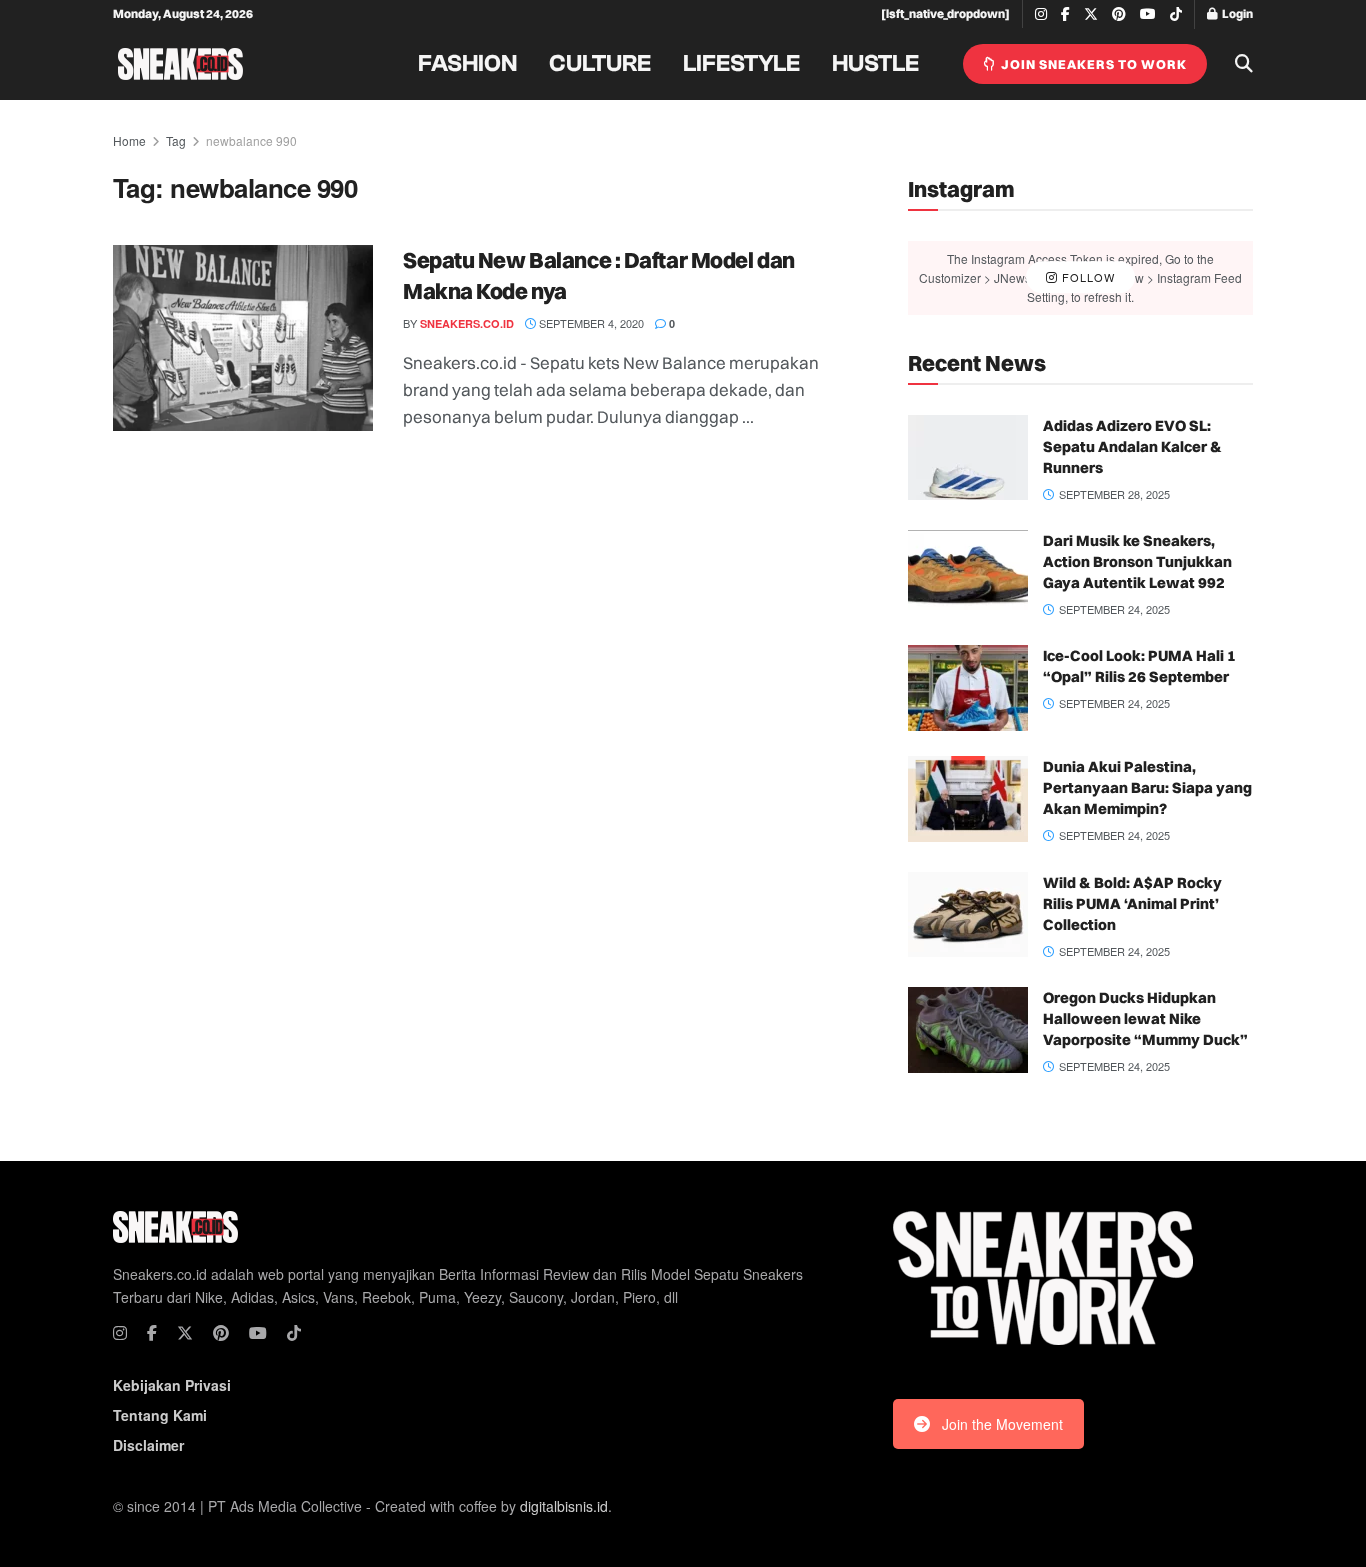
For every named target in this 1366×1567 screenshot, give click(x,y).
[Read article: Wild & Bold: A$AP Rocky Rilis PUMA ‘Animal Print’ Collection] (968, 915)
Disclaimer (148, 1445)
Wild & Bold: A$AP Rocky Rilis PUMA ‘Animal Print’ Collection (1132, 903)
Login (1236, 13)
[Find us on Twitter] (1091, 14)
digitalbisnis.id (564, 1506)
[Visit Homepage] (180, 64)
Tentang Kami (160, 1415)
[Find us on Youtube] (1148, 14)
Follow (1086, 277)
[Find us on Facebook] (1065, 14)
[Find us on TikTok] (1176, 15)
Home (129, 140)
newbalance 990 (251, 140)
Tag (176, 140)
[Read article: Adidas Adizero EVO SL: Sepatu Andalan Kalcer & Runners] (968, 458)
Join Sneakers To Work (1092, 64)
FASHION (467, 64)
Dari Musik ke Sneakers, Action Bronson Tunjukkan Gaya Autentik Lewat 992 (1137, 561)
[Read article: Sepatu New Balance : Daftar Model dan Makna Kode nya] (243, 338)
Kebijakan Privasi (172, 1385)
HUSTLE (875, 64)
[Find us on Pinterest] (1119, 14)
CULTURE (600, 64)
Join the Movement (1002, 1424)
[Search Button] (1244, 64)
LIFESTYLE (741, 64)
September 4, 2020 (590, 323)
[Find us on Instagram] (1041, 14)
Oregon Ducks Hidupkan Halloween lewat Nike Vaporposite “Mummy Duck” (1145, 1018)
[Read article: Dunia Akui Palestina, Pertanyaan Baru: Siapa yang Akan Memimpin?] (968, 799)
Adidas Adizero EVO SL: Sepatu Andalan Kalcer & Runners (1132, 446)
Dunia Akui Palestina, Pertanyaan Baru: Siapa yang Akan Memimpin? (1147, 787)
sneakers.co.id (467, 323)
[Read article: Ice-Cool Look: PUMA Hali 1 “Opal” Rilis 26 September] (968, 688)
